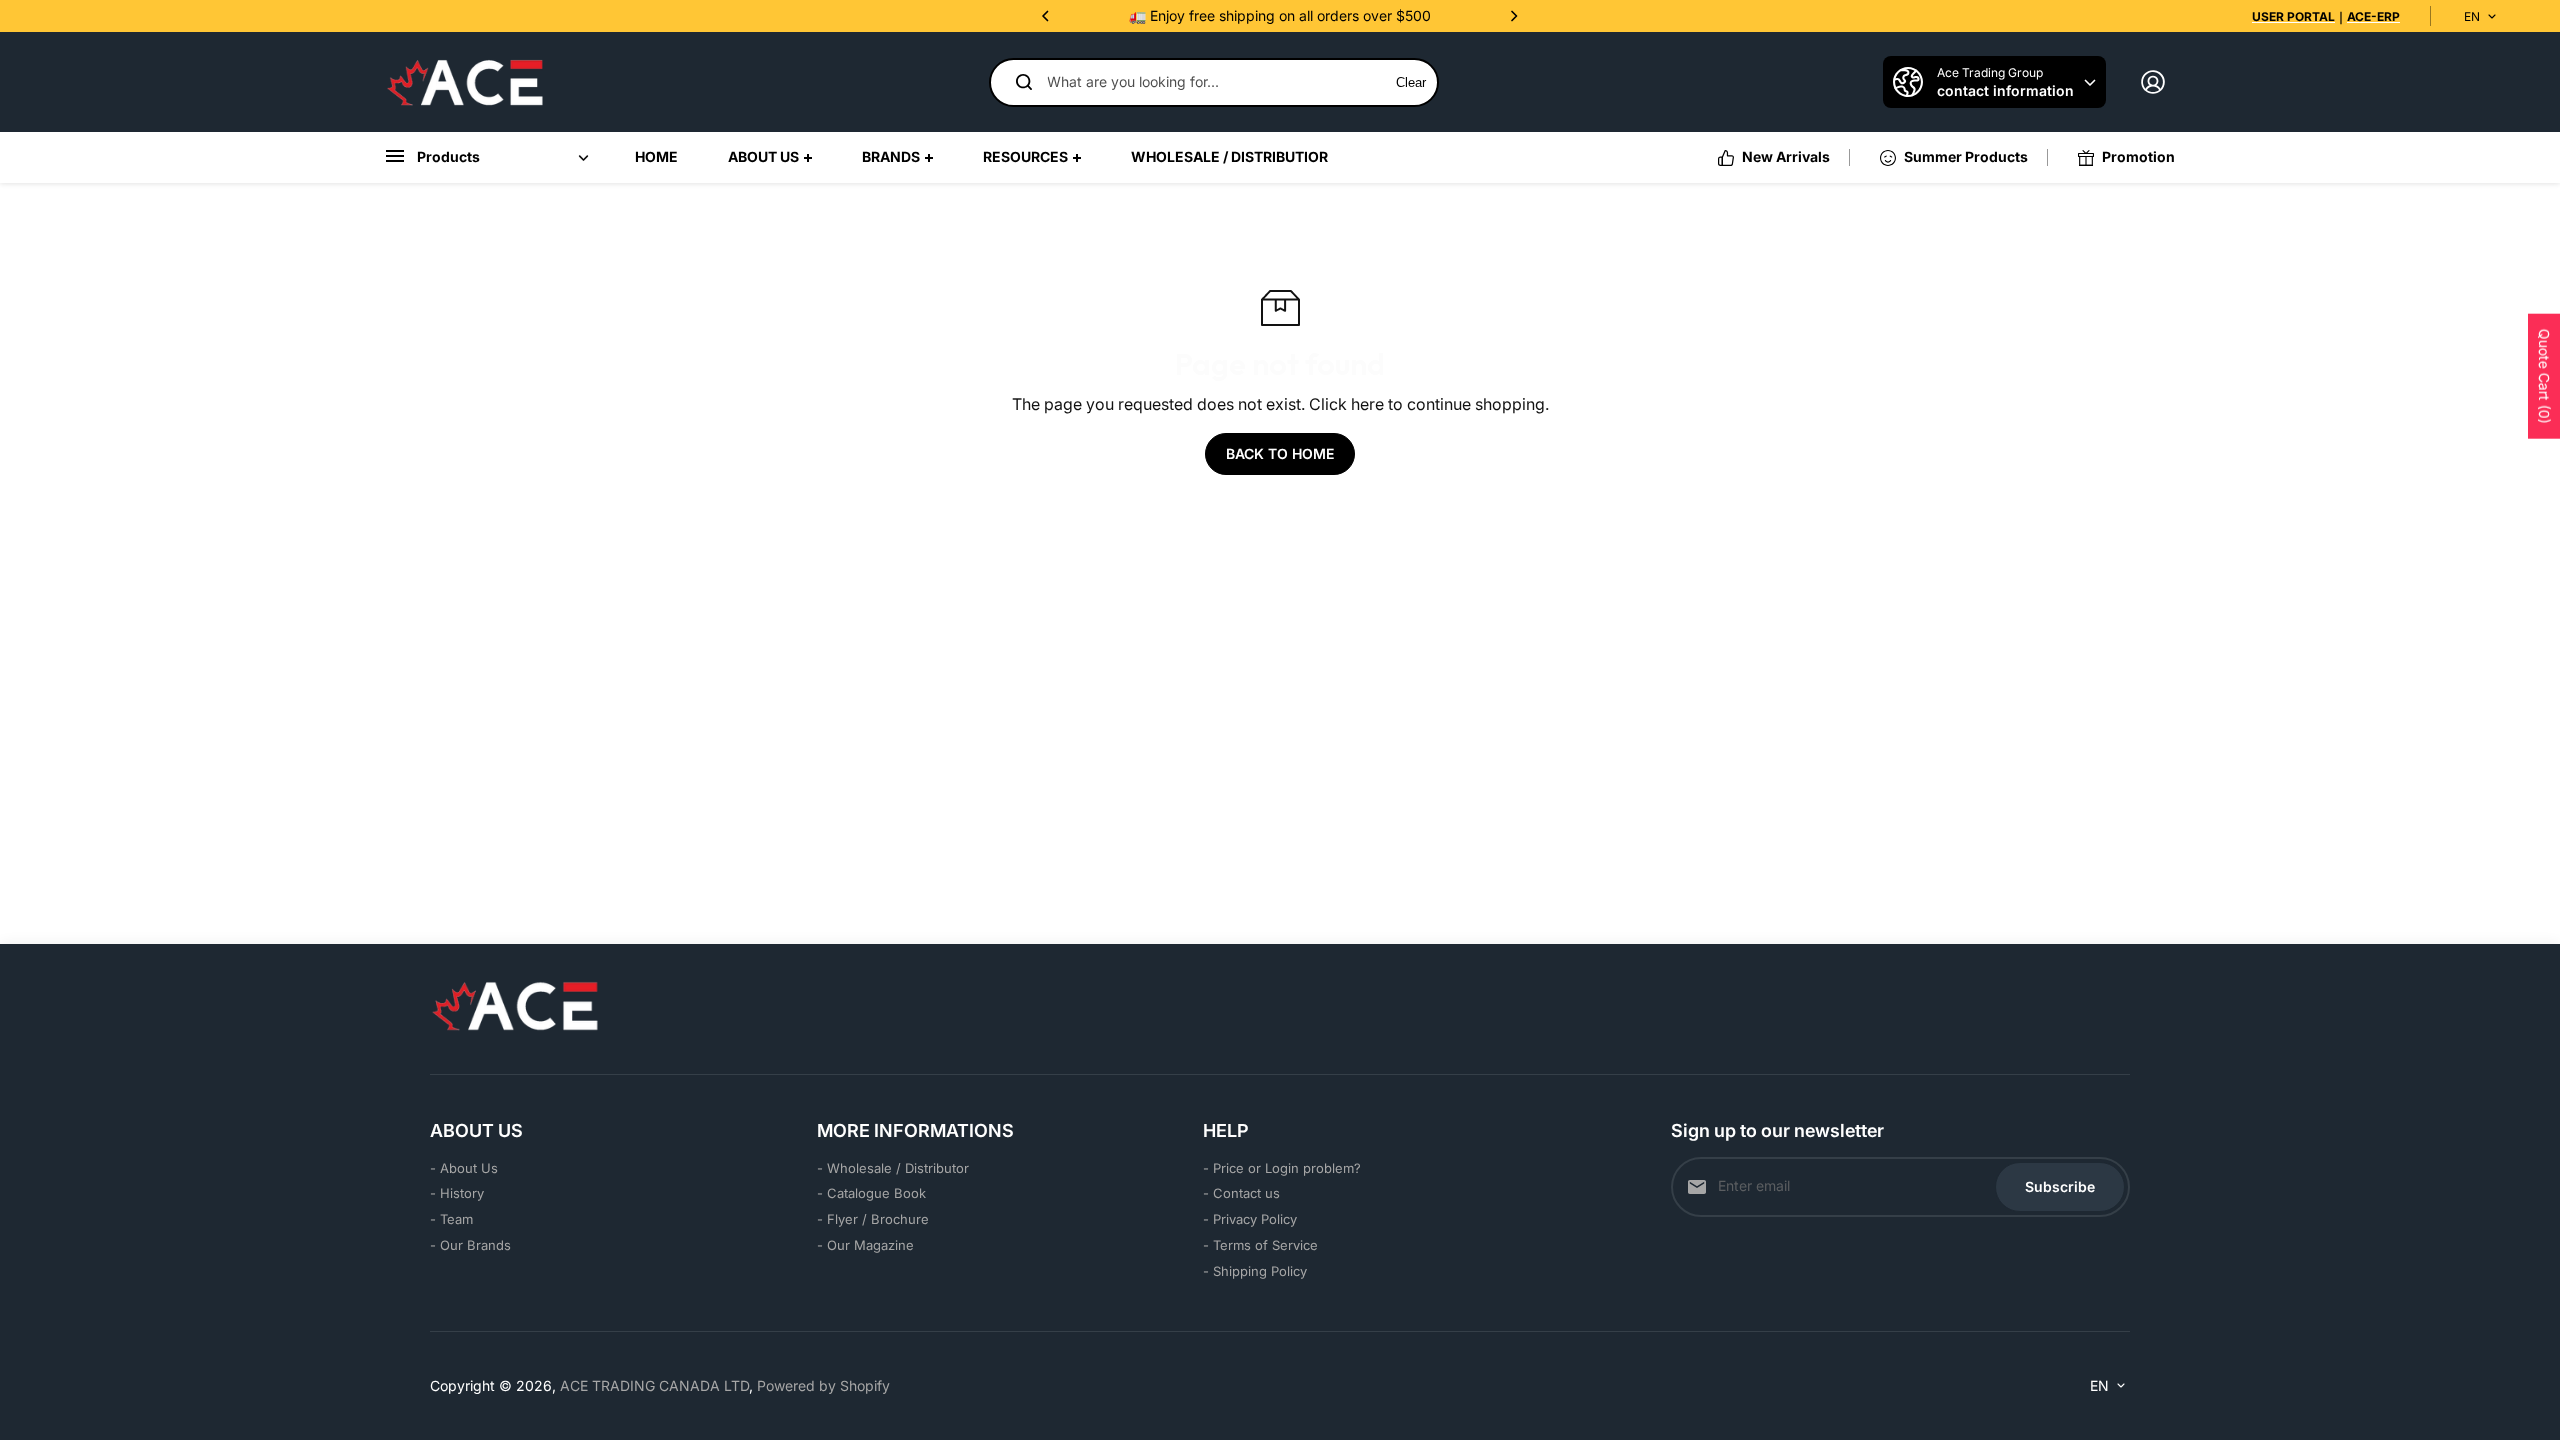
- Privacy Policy (1250, 1219)
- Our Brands (470, 1245)
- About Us (464, 1168)
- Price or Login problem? (1282, 1168)
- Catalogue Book (871, 1193)
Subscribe (2060, 1186)
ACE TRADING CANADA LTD (654, 1385)
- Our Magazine (865, 1245)
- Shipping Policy (1255, 1271)
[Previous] (1047, 16)
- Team (451, 1219)
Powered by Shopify (823, 1385)
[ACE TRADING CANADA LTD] (465, 82)
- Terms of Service (1260, 1245)
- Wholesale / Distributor (893, 1168)
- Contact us (1241, 1193)
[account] (2153, 82)
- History (457, 1193)
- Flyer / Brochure (873, 1219)
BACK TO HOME (1280, 453)
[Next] (1513, 16)
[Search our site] (1024, 82)
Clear (1411, 82)
